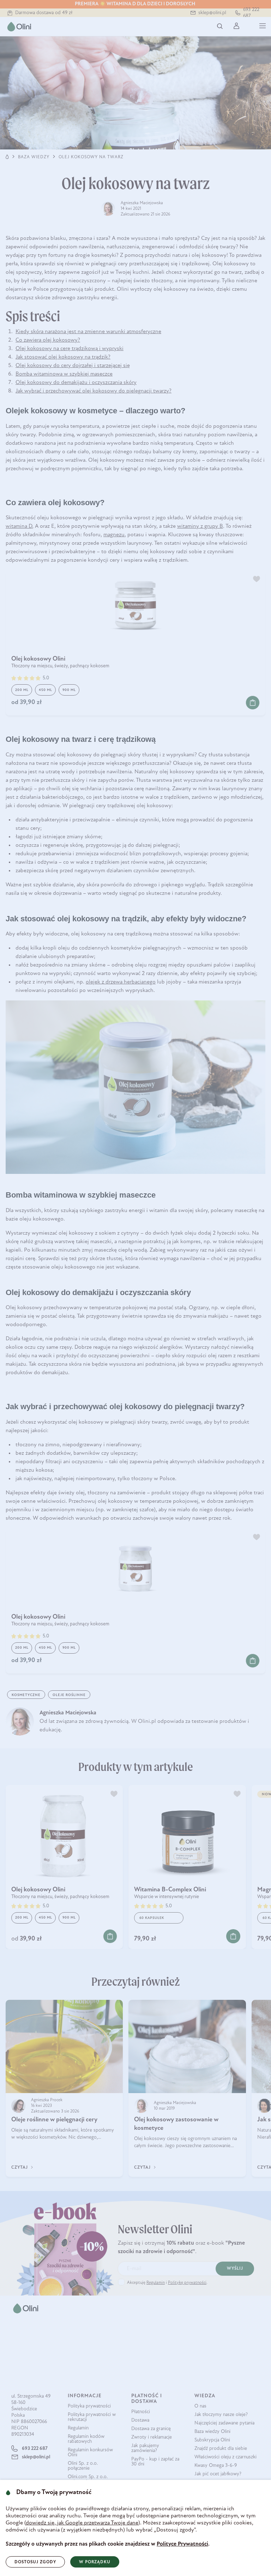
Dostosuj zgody (35, 2562)
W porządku (95, 2562)
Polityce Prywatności (182, 2544)
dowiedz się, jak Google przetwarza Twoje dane (82, 2523)
